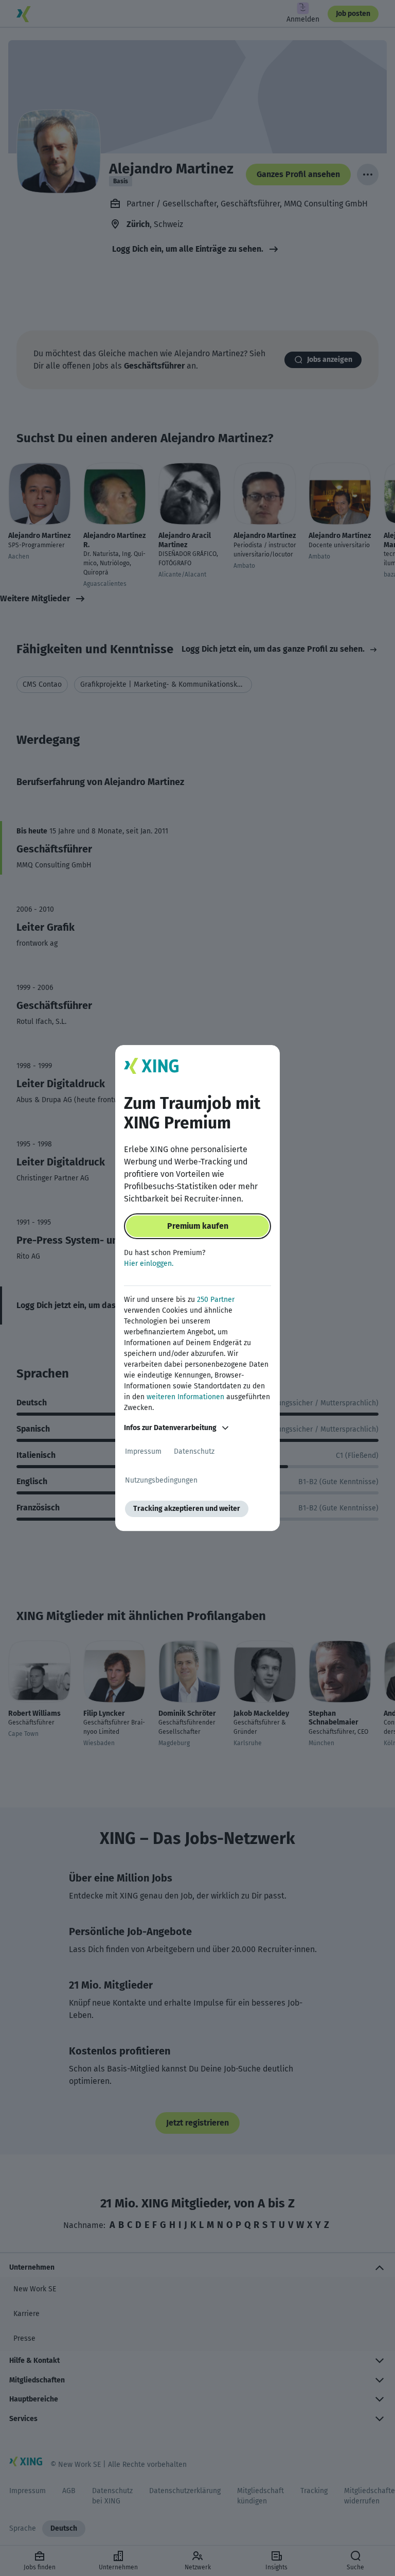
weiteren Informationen (185, 1397)
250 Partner (216, 1300)
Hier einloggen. (149, 1264)
